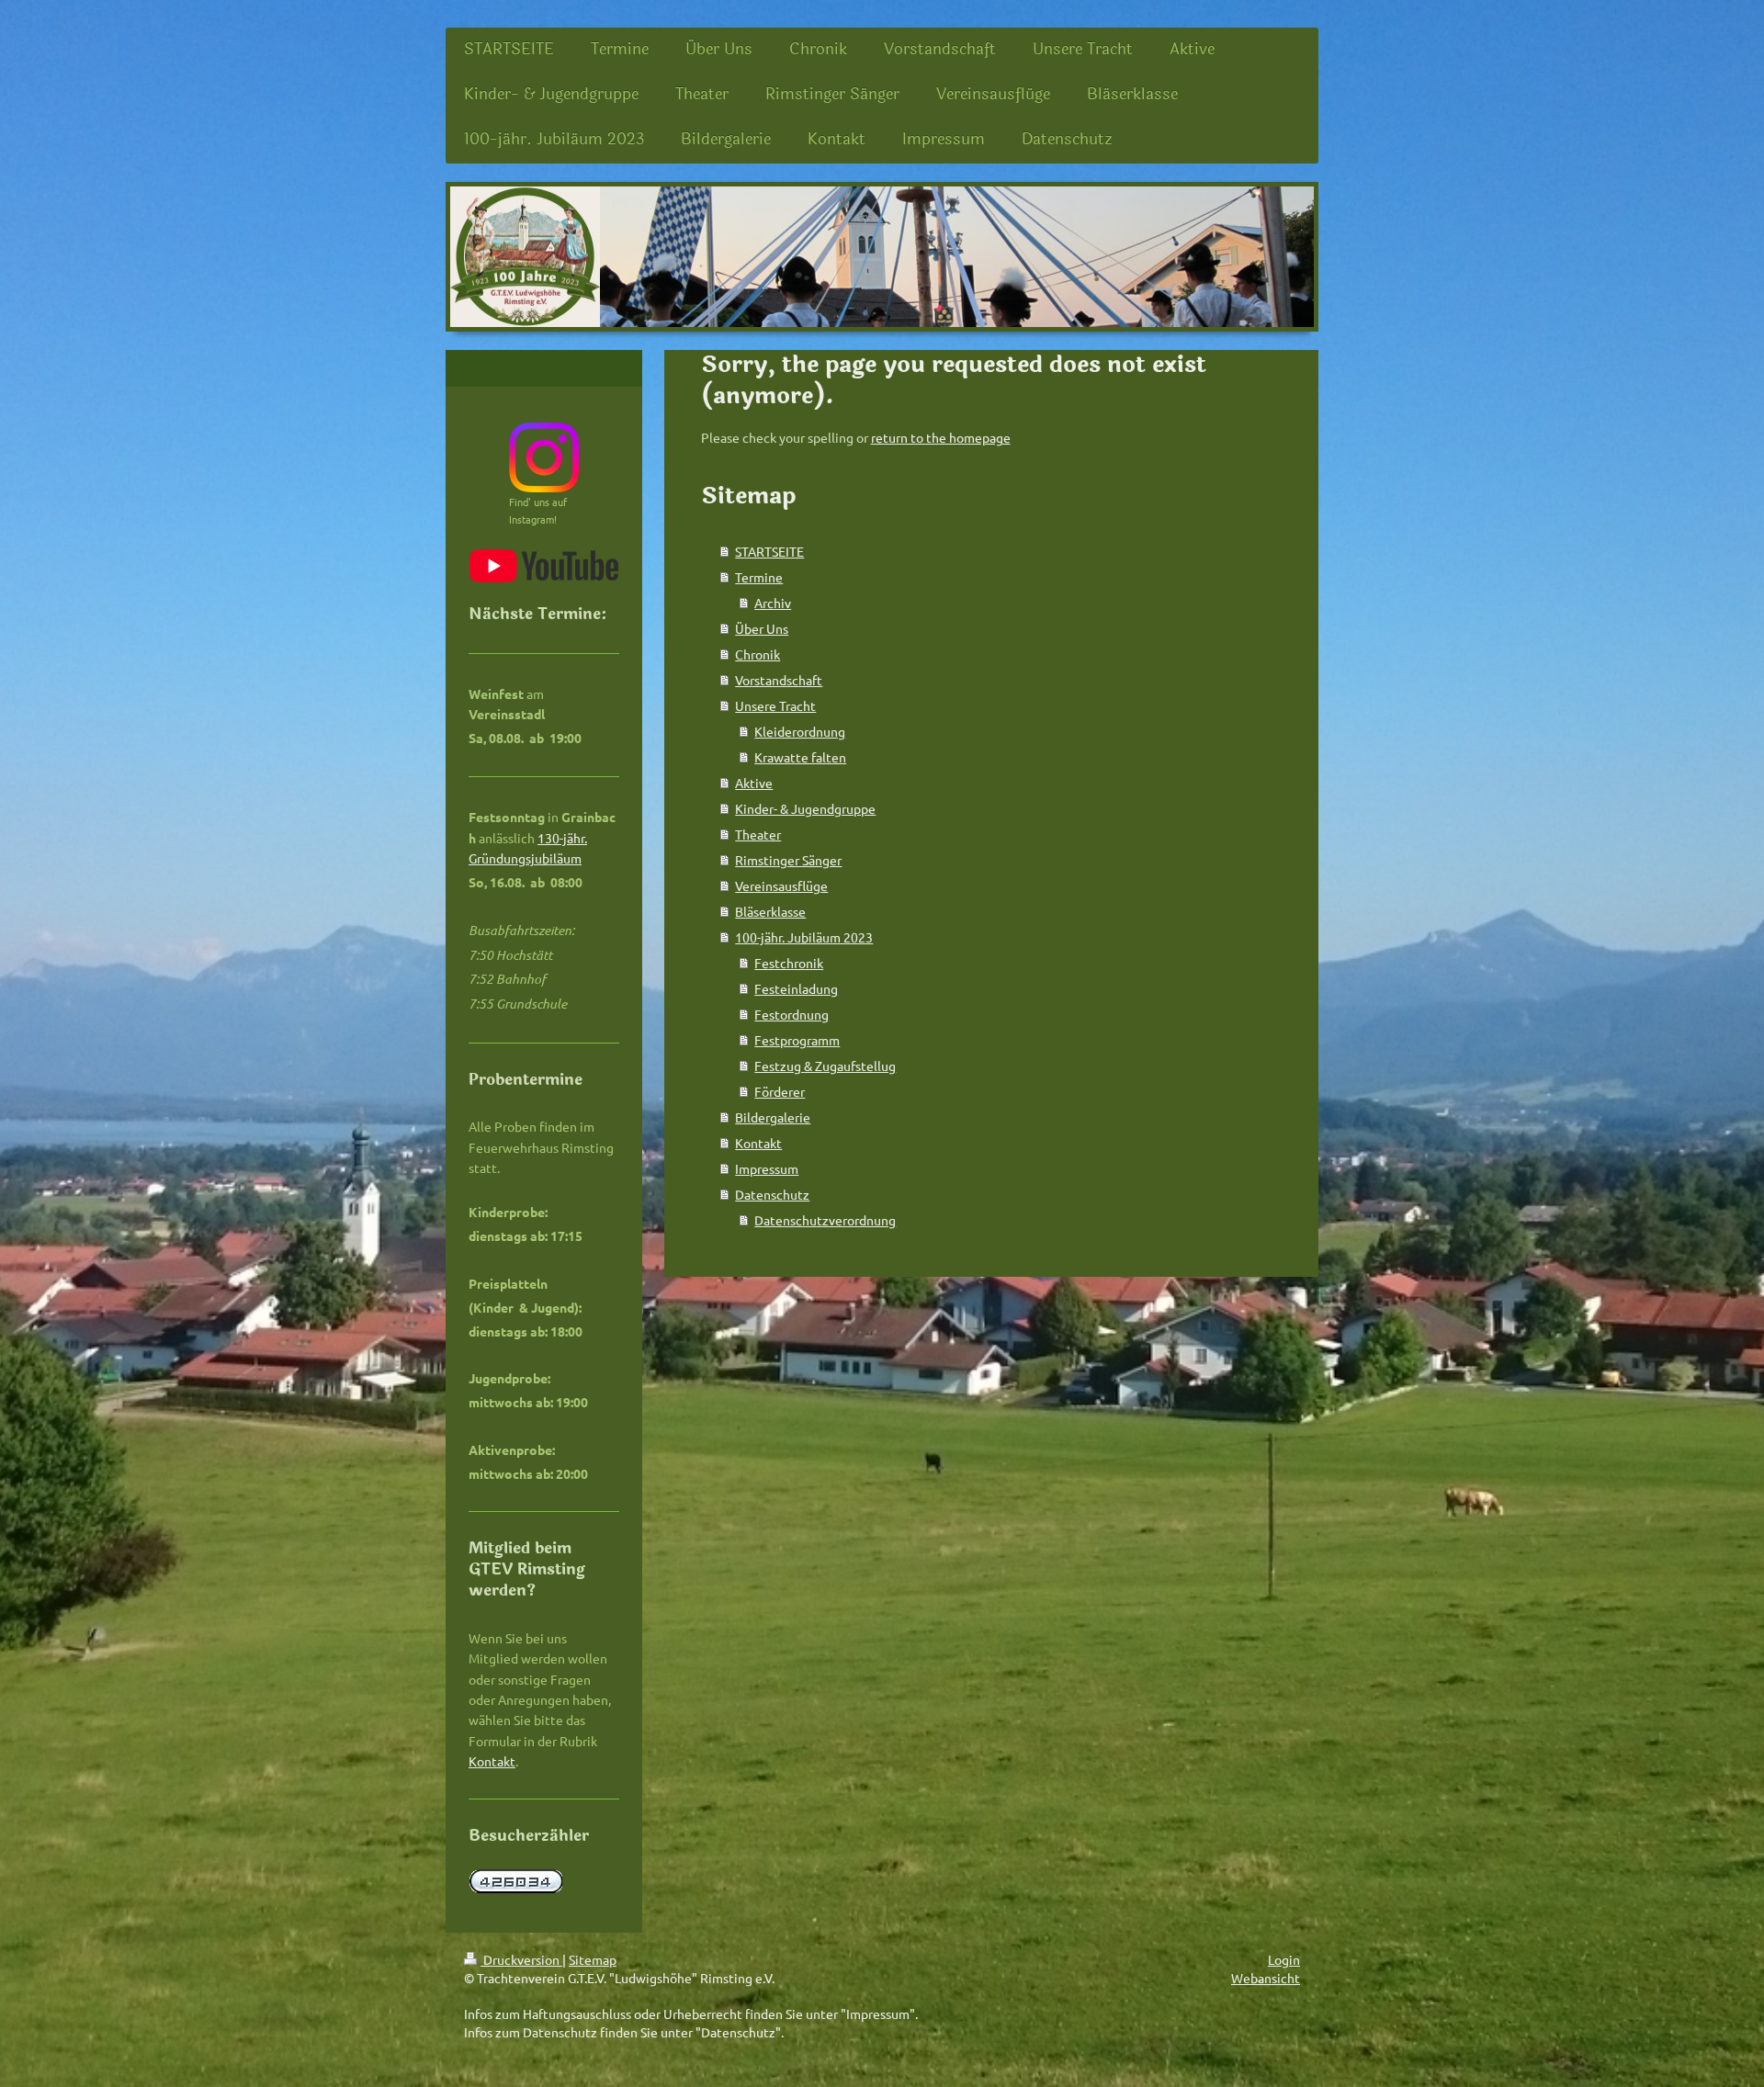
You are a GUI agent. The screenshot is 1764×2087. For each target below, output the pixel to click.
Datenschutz (772, 1194)
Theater (758, 834)
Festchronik (789, 963)
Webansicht (1266, 1978)
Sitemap (593, 1959)
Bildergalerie (773, 1117)
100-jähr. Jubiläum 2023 (804, 937)
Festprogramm (797, 1040)
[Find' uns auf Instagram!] (544, 457)
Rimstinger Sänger (788, 860)
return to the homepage (941, 437)
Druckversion (521, 1959)
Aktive (754, 783)
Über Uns (762, 628)
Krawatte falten (800, 757)
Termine (759, 577)
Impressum (767, 1168)
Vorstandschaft (779, 680)
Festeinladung (796, 988)
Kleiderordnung (800, 731)
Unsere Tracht (775, 705)
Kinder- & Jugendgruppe (805, 808)
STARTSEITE (769, 551)
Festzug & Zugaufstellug (825, 1066)
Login (1284, 1959)
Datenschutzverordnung (825, 1220)
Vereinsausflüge (781, 886)
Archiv (773, 603)
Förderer (780, 1091)
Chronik (758, 654)
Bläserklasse (770, 911)
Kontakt (758, 1143)
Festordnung (792, 1014)
